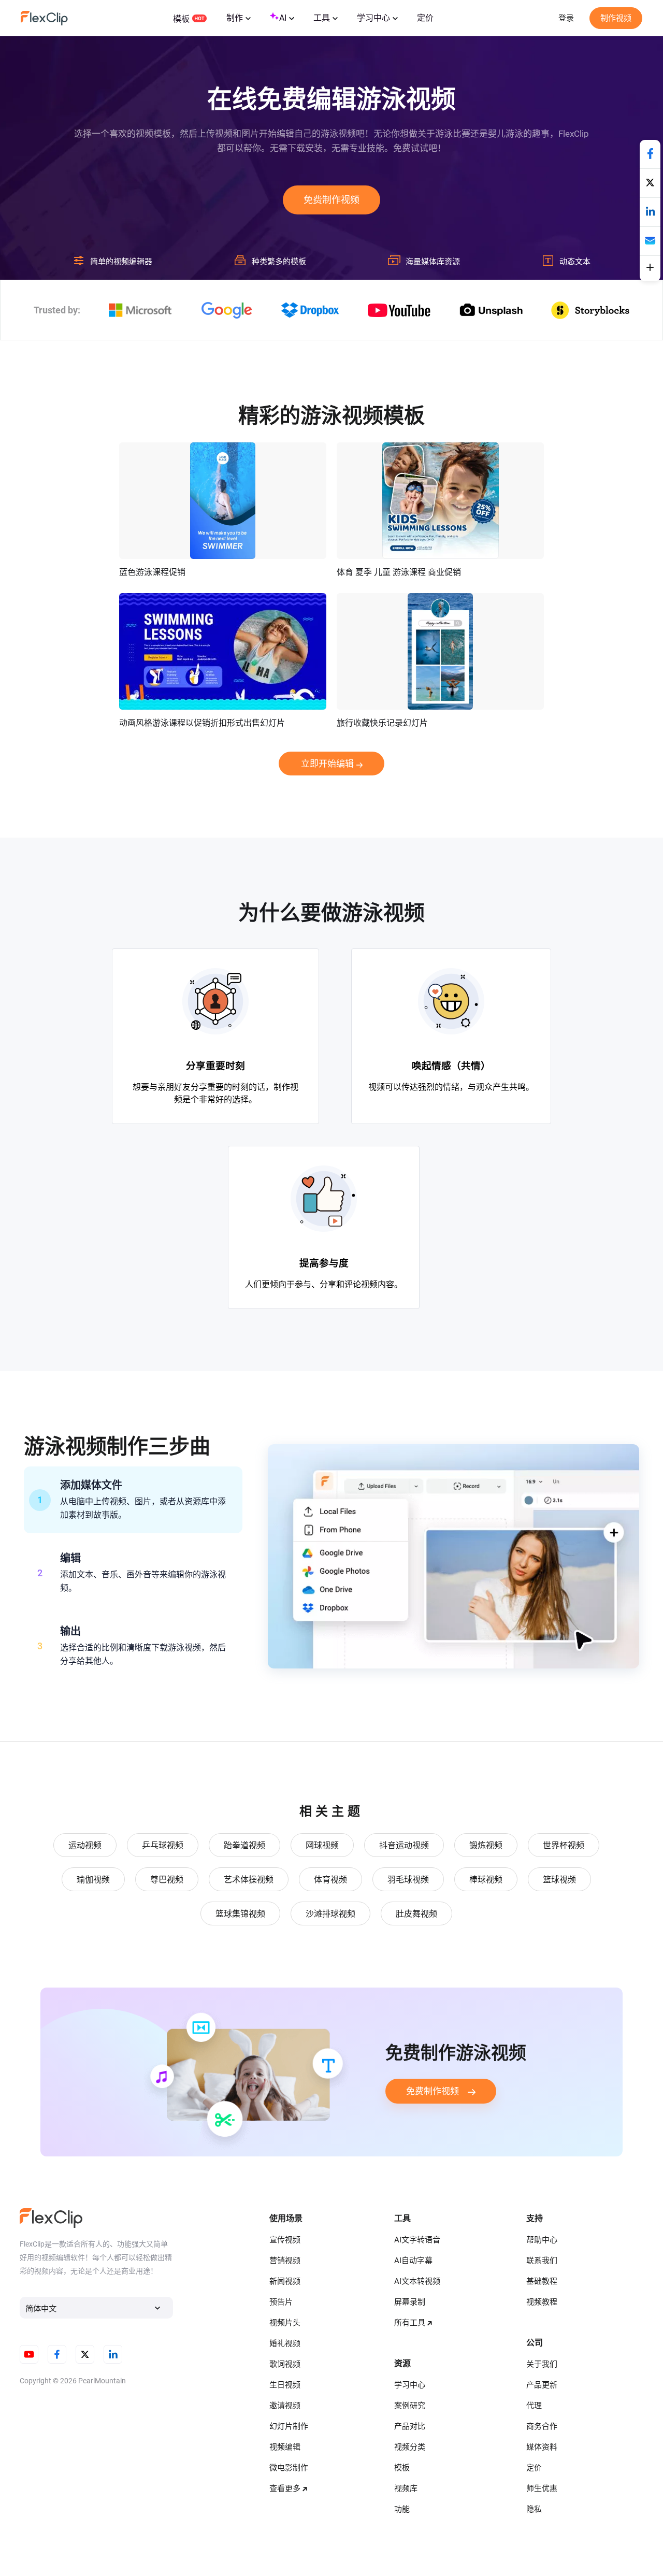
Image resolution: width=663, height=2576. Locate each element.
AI (283, 18)
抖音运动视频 (404, 1845)
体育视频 (330, 1880)
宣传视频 (285, 2240)
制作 (235, 18)
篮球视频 (559, 1880)
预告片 (281, 2302)
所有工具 (410, 2323)
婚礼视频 (285, 2343)
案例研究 (410, 2406)
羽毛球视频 (408, 1880)
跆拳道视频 (244, 1845)
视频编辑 (285, 2447)
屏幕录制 (410, 2302)
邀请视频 (285, 2406)
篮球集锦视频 (240, 1914)
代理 (534, 2406)
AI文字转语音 (417, 2240)
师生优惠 (542, 2488)
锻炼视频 (486, 1845)
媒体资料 (542, 2447)
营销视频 (285, 2261)
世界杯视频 (564, 1845)
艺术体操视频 (249, 1880)
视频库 (406, 2488)
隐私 (534, 2509)
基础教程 (542, 2281)
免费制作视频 (331, 200)
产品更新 (542, 2385)
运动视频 (85, 1845)
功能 (402, 2509)
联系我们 (542, 2261)
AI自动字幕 (413, 2261)
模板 (181, 19)
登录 (566, 18)
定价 (425, 18)
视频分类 (410, 2447)
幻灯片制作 (289, 2426)
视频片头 (285, 2323)
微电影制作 (289, 2468)
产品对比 (410, 2426)
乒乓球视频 (163, 1845)
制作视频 (616, 18)
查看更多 (285, 2488)
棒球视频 (486, 1880)
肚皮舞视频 (416, 1914)
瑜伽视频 (93, 1880)
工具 (322, 18)
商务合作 (542, 2426)
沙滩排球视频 (330, 1914)
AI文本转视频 (417, 2281)
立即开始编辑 (327, 764)
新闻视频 (285, 2281)
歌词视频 (285, 2364)
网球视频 (322, 1845)
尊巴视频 (167, 1880)
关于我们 (542, 2364)
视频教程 (542, 2302)
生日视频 (285, 2385)
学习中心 (373, 18)
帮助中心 (542, 2240)
